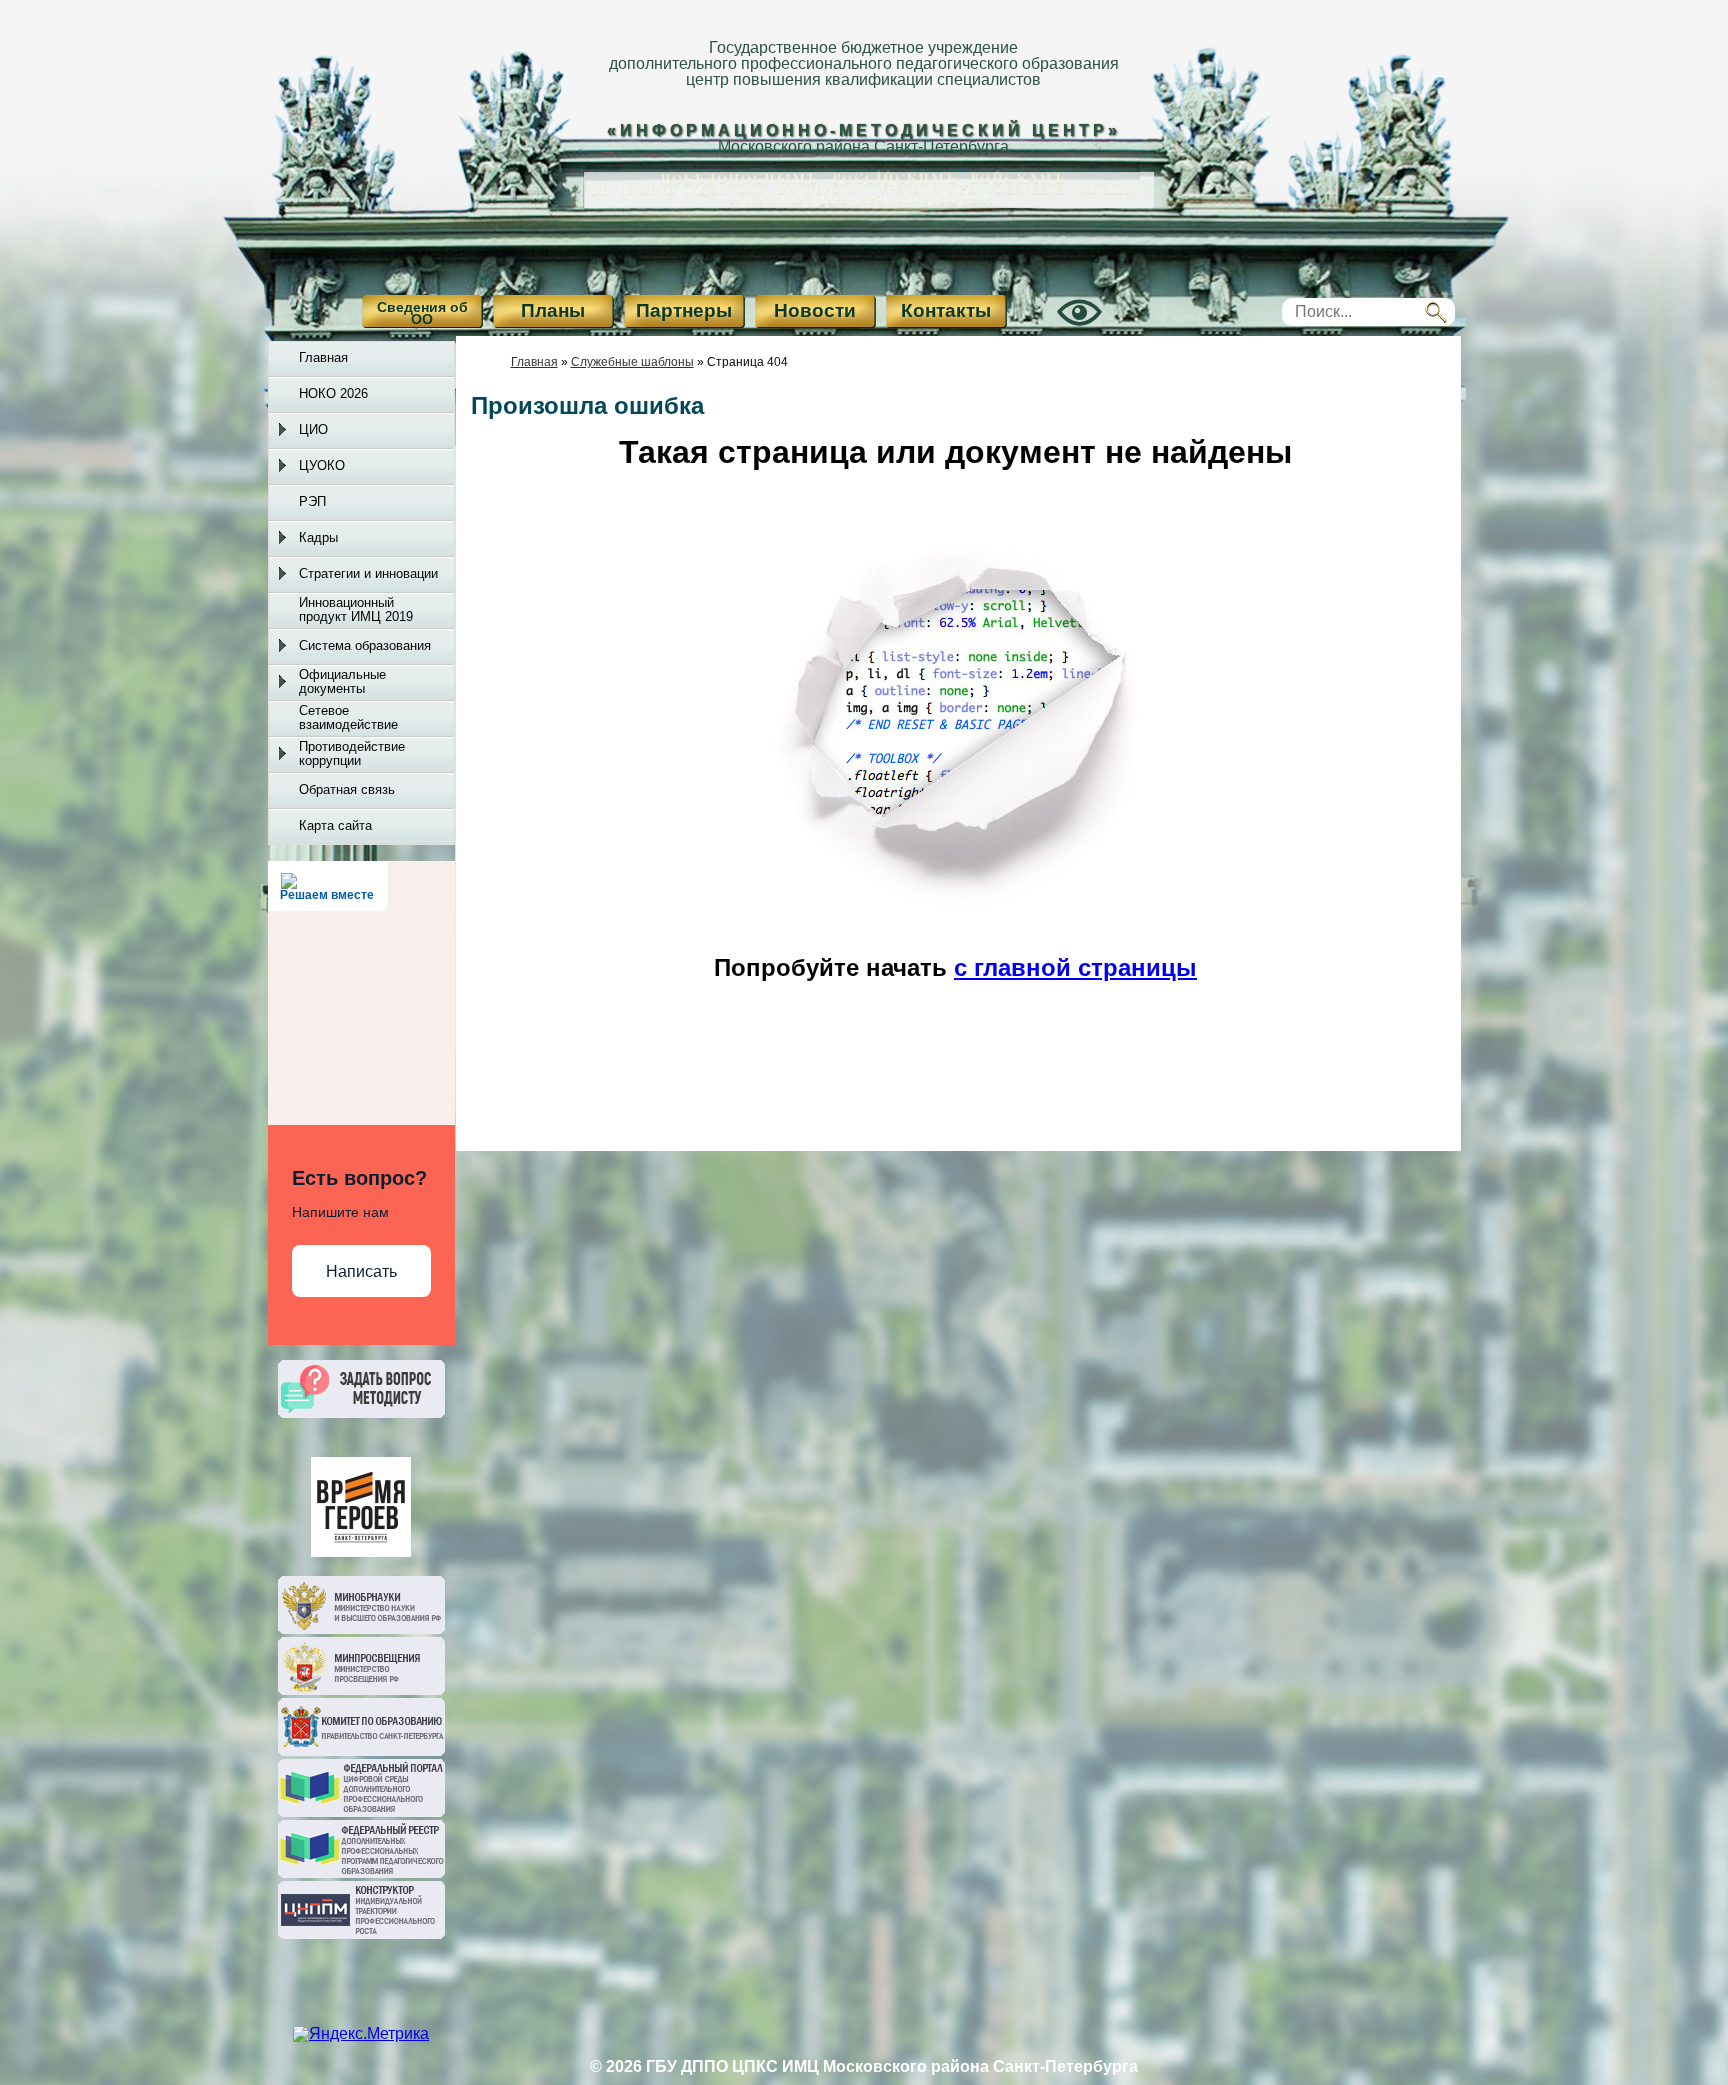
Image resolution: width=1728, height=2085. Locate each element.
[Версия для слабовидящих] (1057, 329)
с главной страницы (1075, 967)
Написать (361, 1271)
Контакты (946, 310)
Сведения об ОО (422, 313)
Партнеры (684, 310)
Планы (553, 310)
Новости (815, 310)
